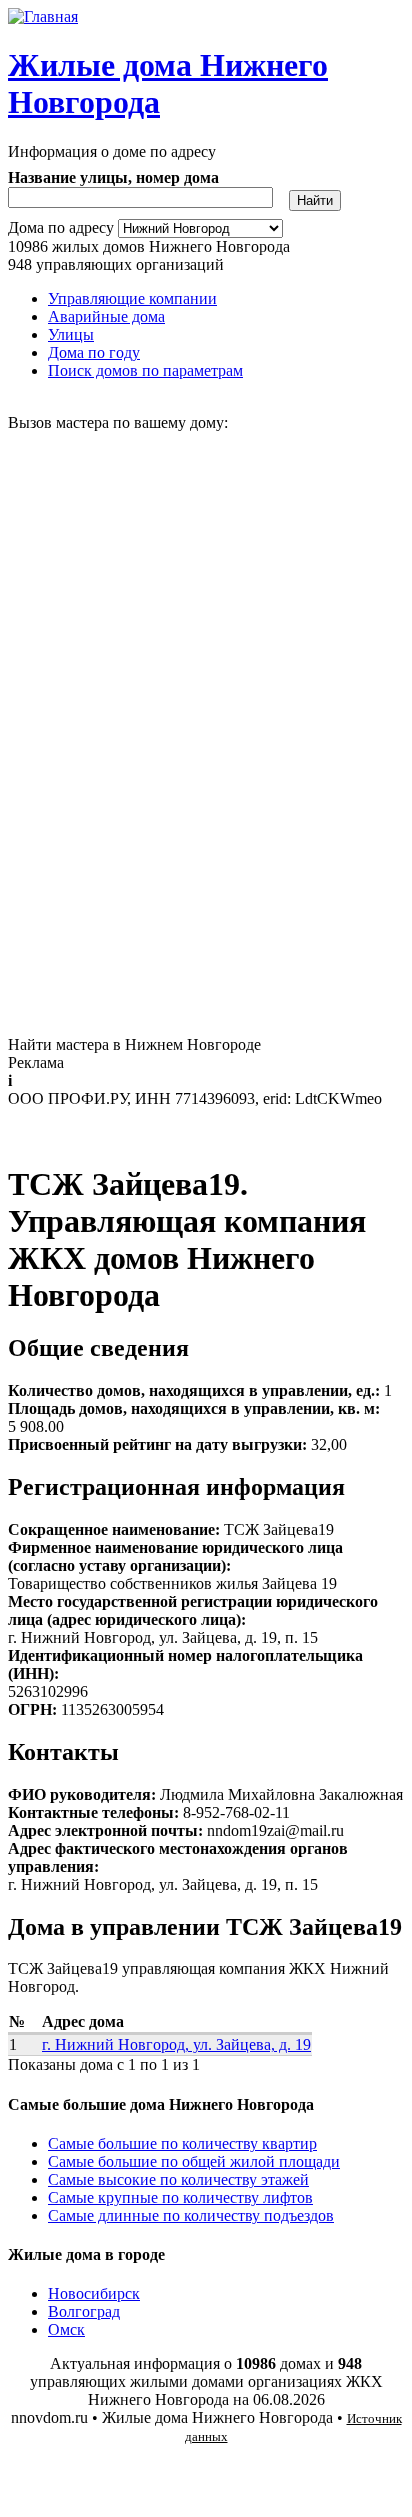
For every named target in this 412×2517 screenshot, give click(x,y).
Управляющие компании (132, 298)
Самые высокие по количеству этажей (178, 2179)
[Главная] (43, 16)
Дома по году (94, 352)
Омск (66, 2329)
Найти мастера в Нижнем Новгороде (134, 1044)
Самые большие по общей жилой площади (194, 2161)
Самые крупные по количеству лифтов (180, 2197)
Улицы (71, 334)
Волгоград (84, 2311)
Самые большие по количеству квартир (182, 2143)
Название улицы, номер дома (113, 177)
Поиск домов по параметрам (145, 370)
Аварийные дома (106, 316)
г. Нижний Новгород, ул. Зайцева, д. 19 (176, 2044)
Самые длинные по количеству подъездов (191, 2215)
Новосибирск (94, 2293)
